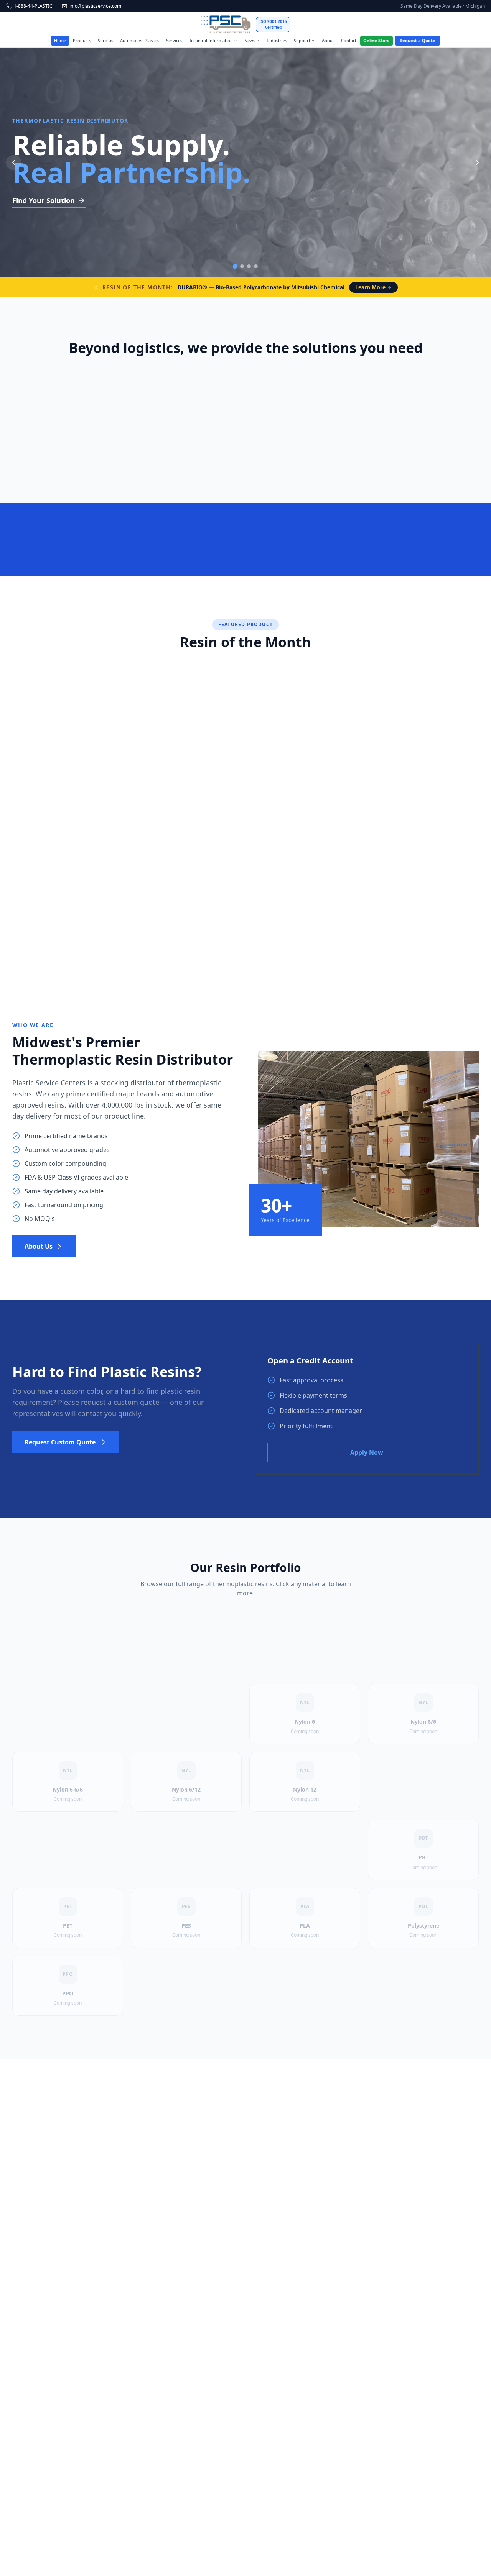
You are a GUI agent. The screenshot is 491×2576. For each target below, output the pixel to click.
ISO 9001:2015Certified (273, 24)
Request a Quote (418, 40)
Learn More (370, 287)
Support (302, 40)
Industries (277, 40)
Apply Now (367, 1452)
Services (174, 40)
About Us (39, 1246)
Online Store (376, 40)
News (250, 40)
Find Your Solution (44, 200)
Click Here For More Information (212, 914)
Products (82, 40)
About (328, 40)
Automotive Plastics (140, 40)
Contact (349, 40)
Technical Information (211, 40)
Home (60, 40)
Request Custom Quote (60, 1442)
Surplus (105, 40)
